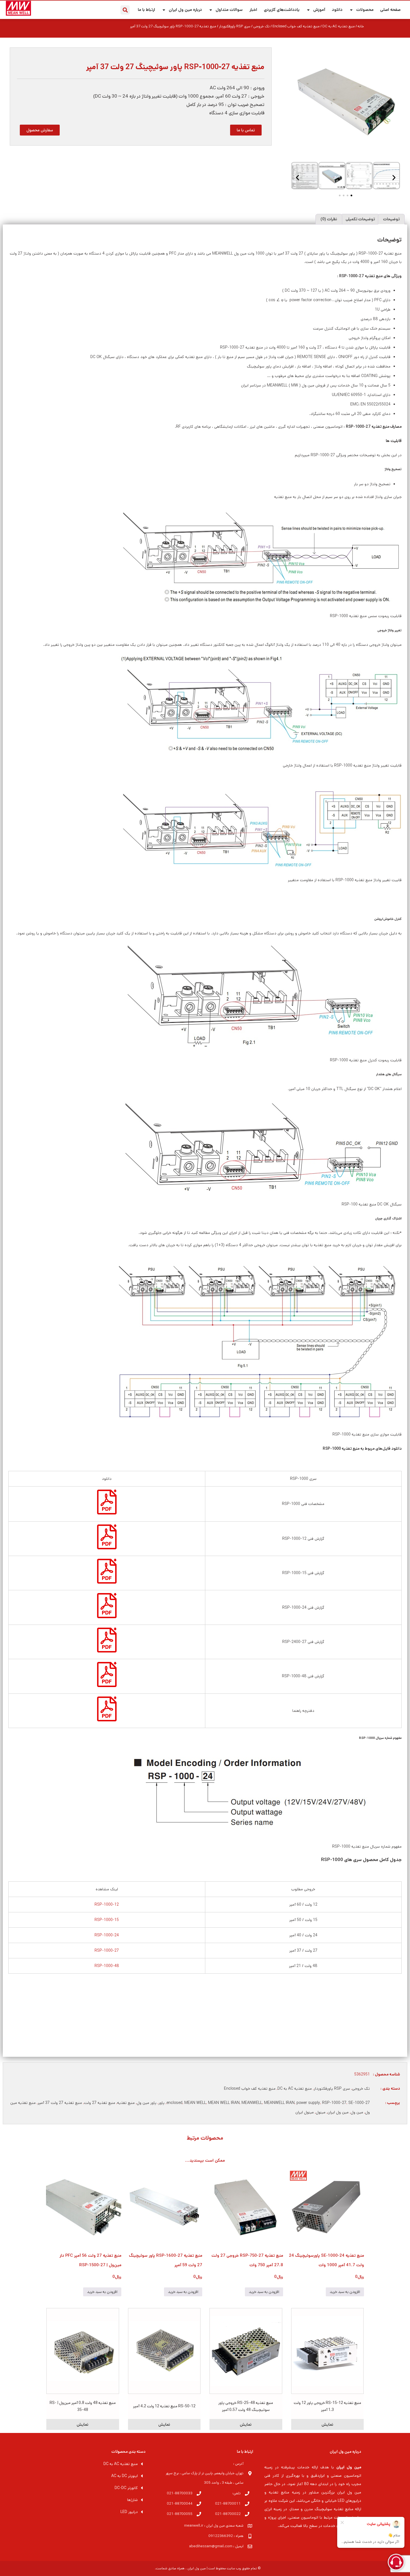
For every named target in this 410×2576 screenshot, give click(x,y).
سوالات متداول (229, 10)
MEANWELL (252, 2103)
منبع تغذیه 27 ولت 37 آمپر (60, 2103)
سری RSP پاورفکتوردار (235, 26)
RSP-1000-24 (107, 1935)
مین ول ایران (338, 2112)
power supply (308, 2103)
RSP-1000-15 (107, 1920)
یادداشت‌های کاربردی (282, 10)
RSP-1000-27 (107, 1951)
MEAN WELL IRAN (224, 2103)
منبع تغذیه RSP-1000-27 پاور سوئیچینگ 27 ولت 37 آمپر (175, 67)
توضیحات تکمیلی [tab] (360, 219)
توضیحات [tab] (391, 219)
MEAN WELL (195, 2103)
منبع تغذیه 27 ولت (100, 2103)
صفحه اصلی (390, 10)
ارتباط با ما (146, 10)
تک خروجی (261, 26)
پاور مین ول (147, 2103)
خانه (361, 26)
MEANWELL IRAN (279, 2103)
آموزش (319, 10)
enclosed (174, 2103)
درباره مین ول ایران (185, 10)
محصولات (365, 10)
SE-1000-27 (359, 2103)
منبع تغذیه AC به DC (339, 26)
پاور (161, 2103)
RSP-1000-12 (107, 1905)
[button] (125, 10)
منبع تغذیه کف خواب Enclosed (296, 26)
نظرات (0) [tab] (329, 219)
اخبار (253, 10)
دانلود (337, 10)
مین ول (357, 2112)
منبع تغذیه (126, 2103)
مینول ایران (305, 2112)
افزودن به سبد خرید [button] (345, 2292)
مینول (321, 2112)
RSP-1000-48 (107, 1966)
